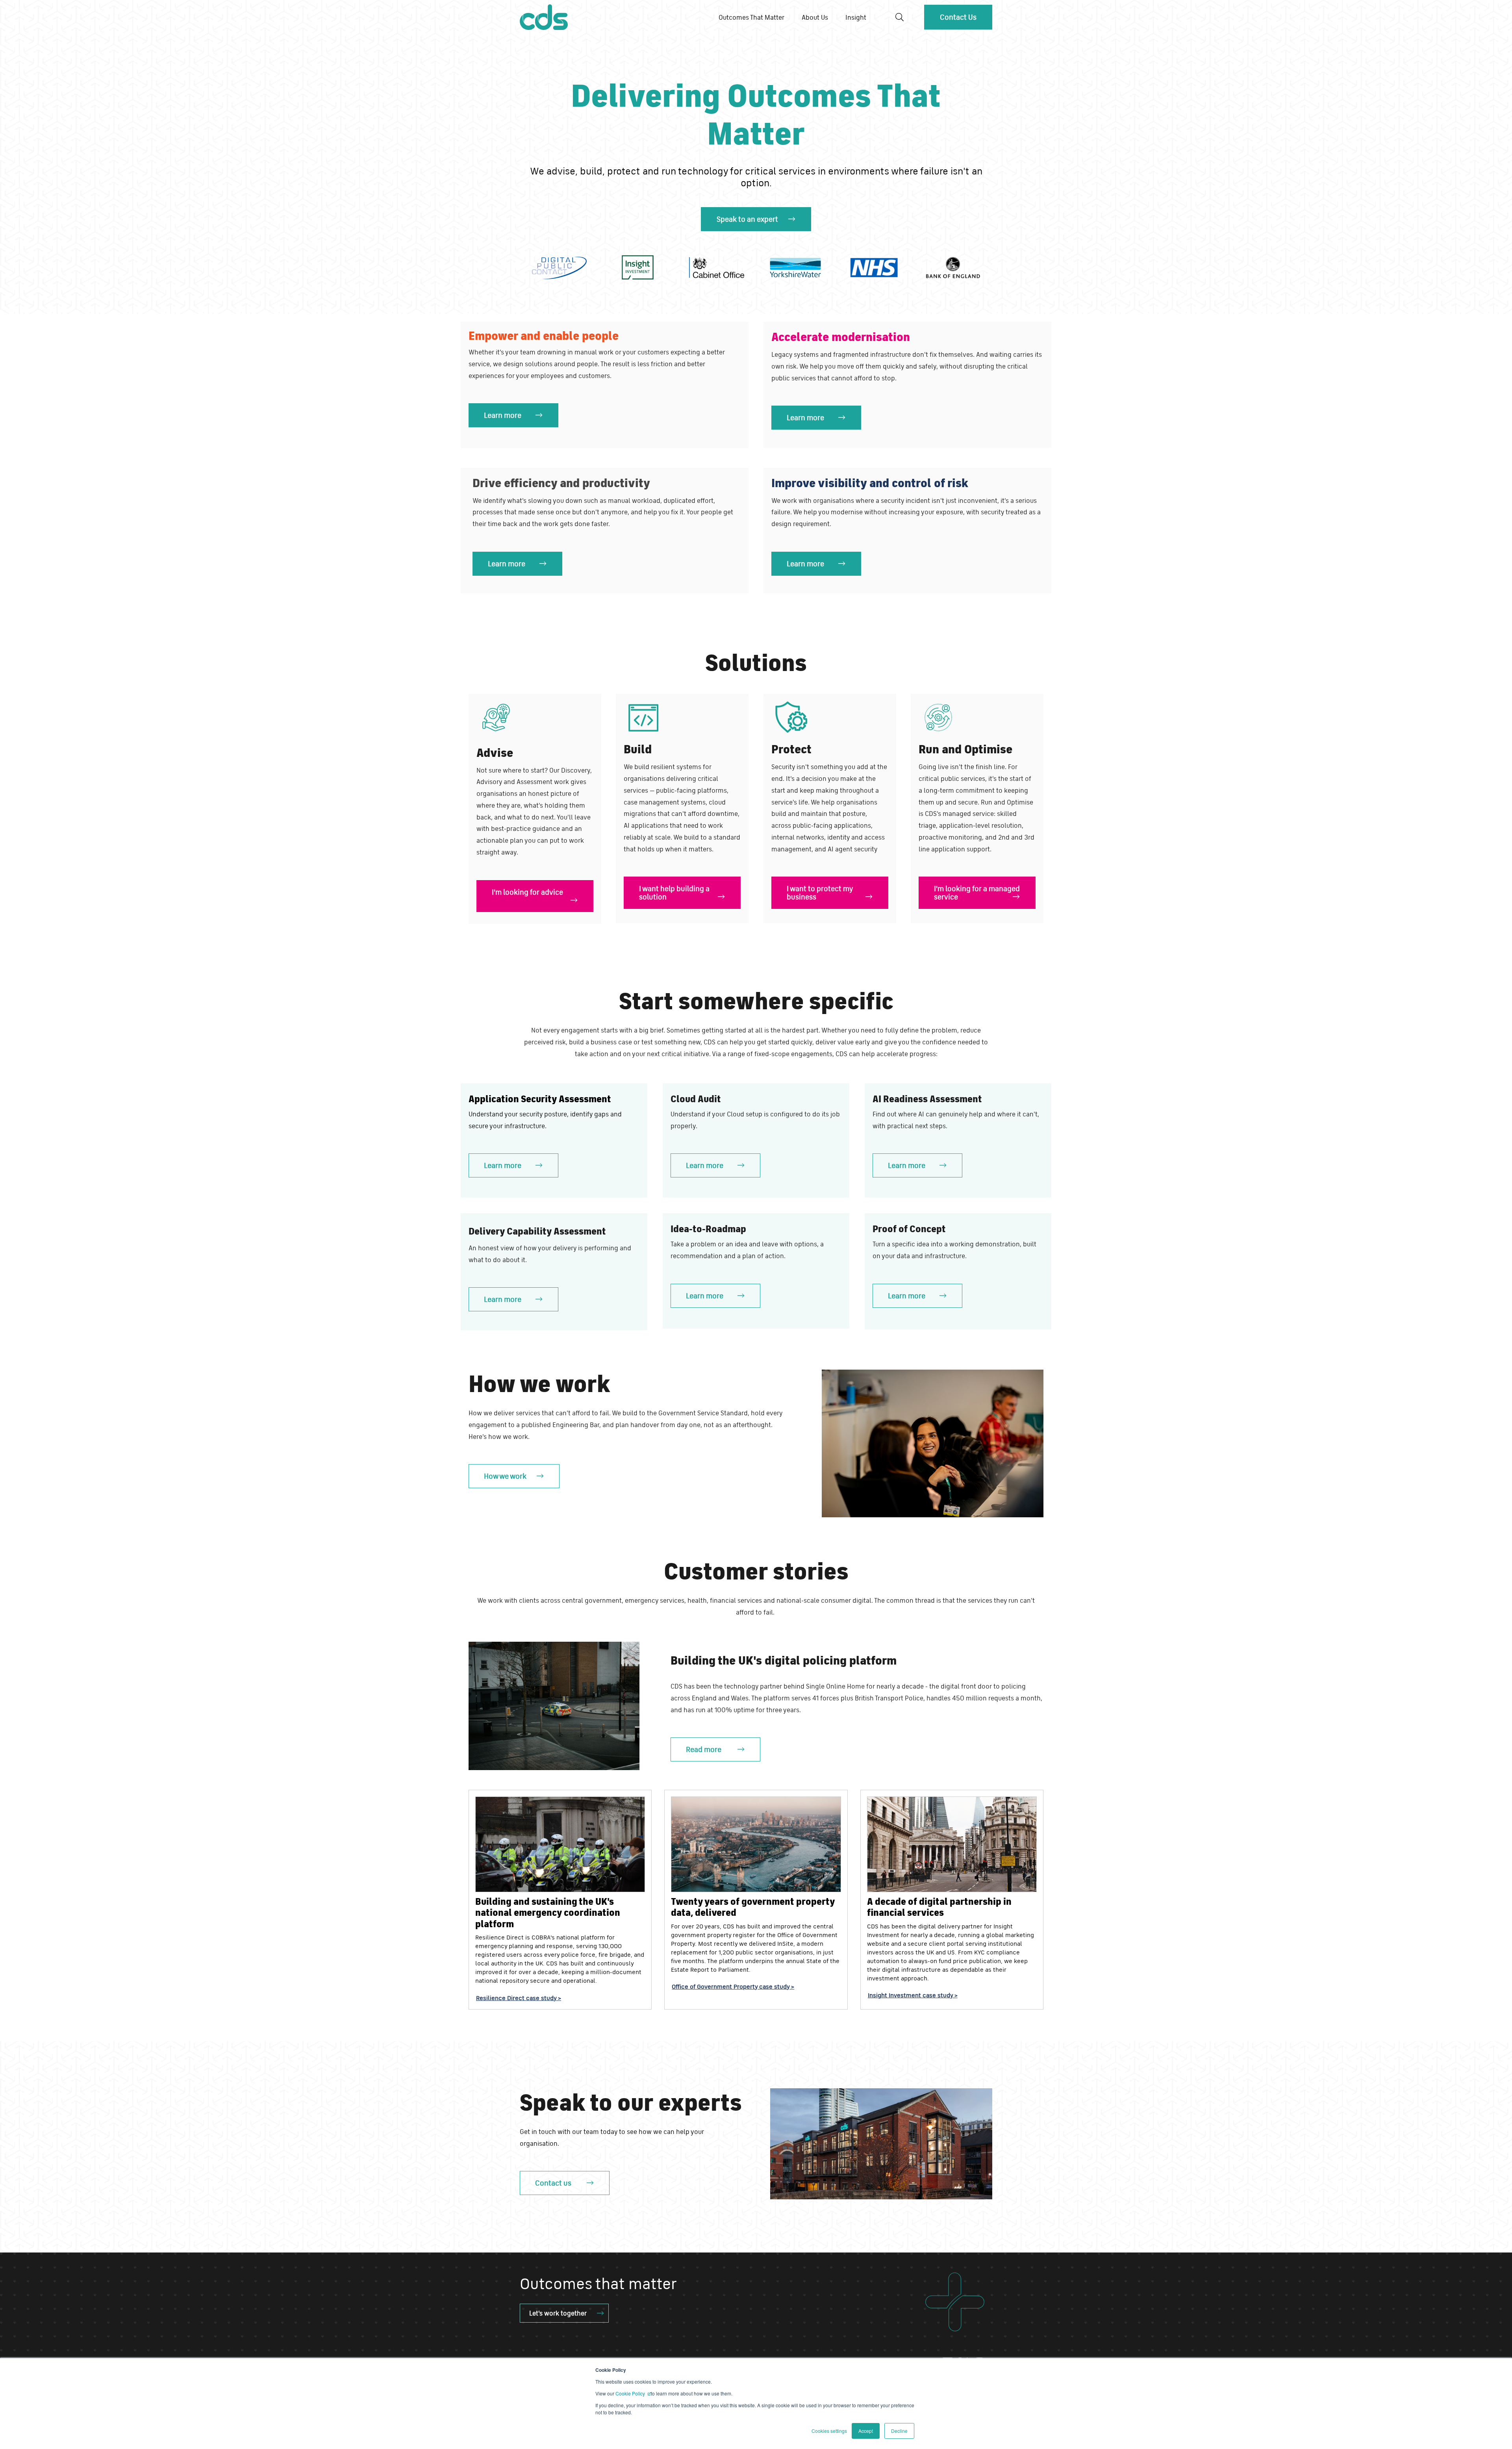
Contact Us (958, 17)
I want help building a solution (674, 893)
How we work (505, 1476)
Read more (704, 1749)
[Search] (900, 17)
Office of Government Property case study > (733, 1986)
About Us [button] (815, 17)
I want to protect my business (820, 893)
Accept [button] (866, 2431)
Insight (856, 17)
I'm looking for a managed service (977, 893)
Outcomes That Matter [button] (751, 17)
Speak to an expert (747, 219)
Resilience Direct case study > (519, 1998)
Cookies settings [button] (829, 2431)
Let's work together (558, 2313)
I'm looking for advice (527, 892)
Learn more (503, 415)
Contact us (553, 2183)
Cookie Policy (631, 2393)
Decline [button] (899, 2431)
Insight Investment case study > (913, 1995)
